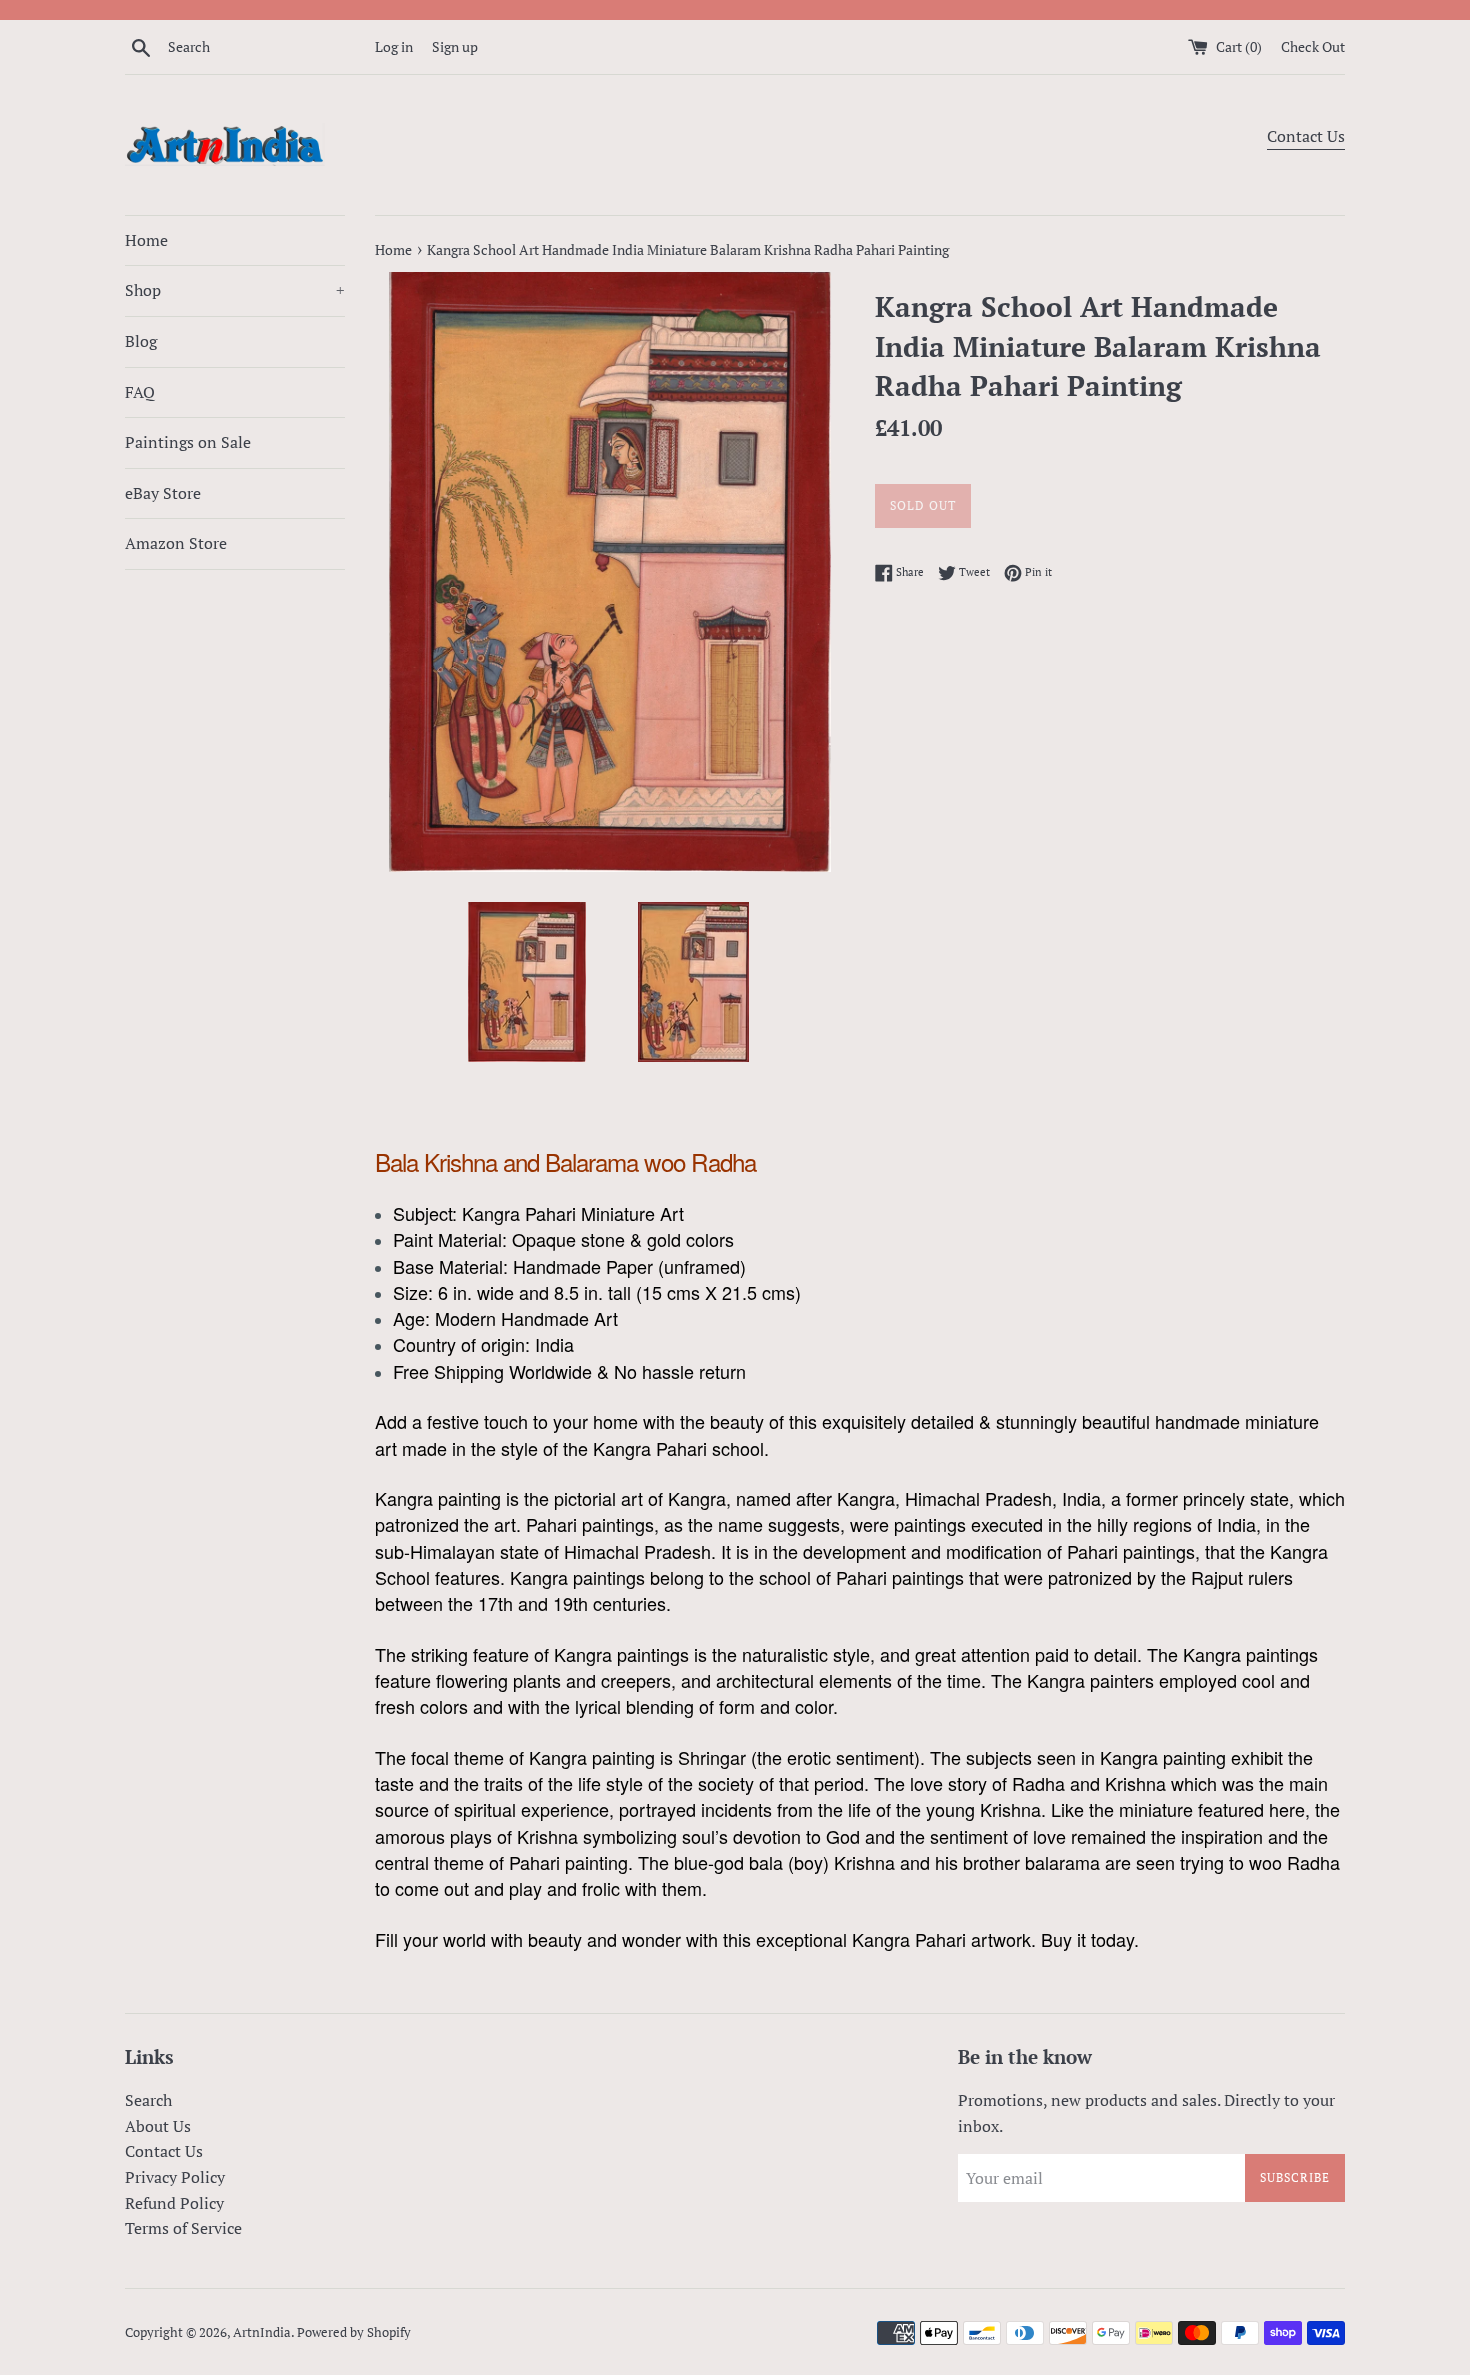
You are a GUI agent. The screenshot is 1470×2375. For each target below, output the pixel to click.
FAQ (140, 392)
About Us (158, 2126)
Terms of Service (183, 2228)
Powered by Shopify (354, 2332)
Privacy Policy (175, 2177)
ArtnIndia (262, 2332)
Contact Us (1306, 136)
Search (148, 2100)
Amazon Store (176, 543)
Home (146, 240)
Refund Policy (174, 2203)
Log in (394, 46)
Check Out (1313, 46)
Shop (235, 290)
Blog (141, 341)
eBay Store (163, 493)
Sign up (455, 46)
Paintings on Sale (188, 442)
